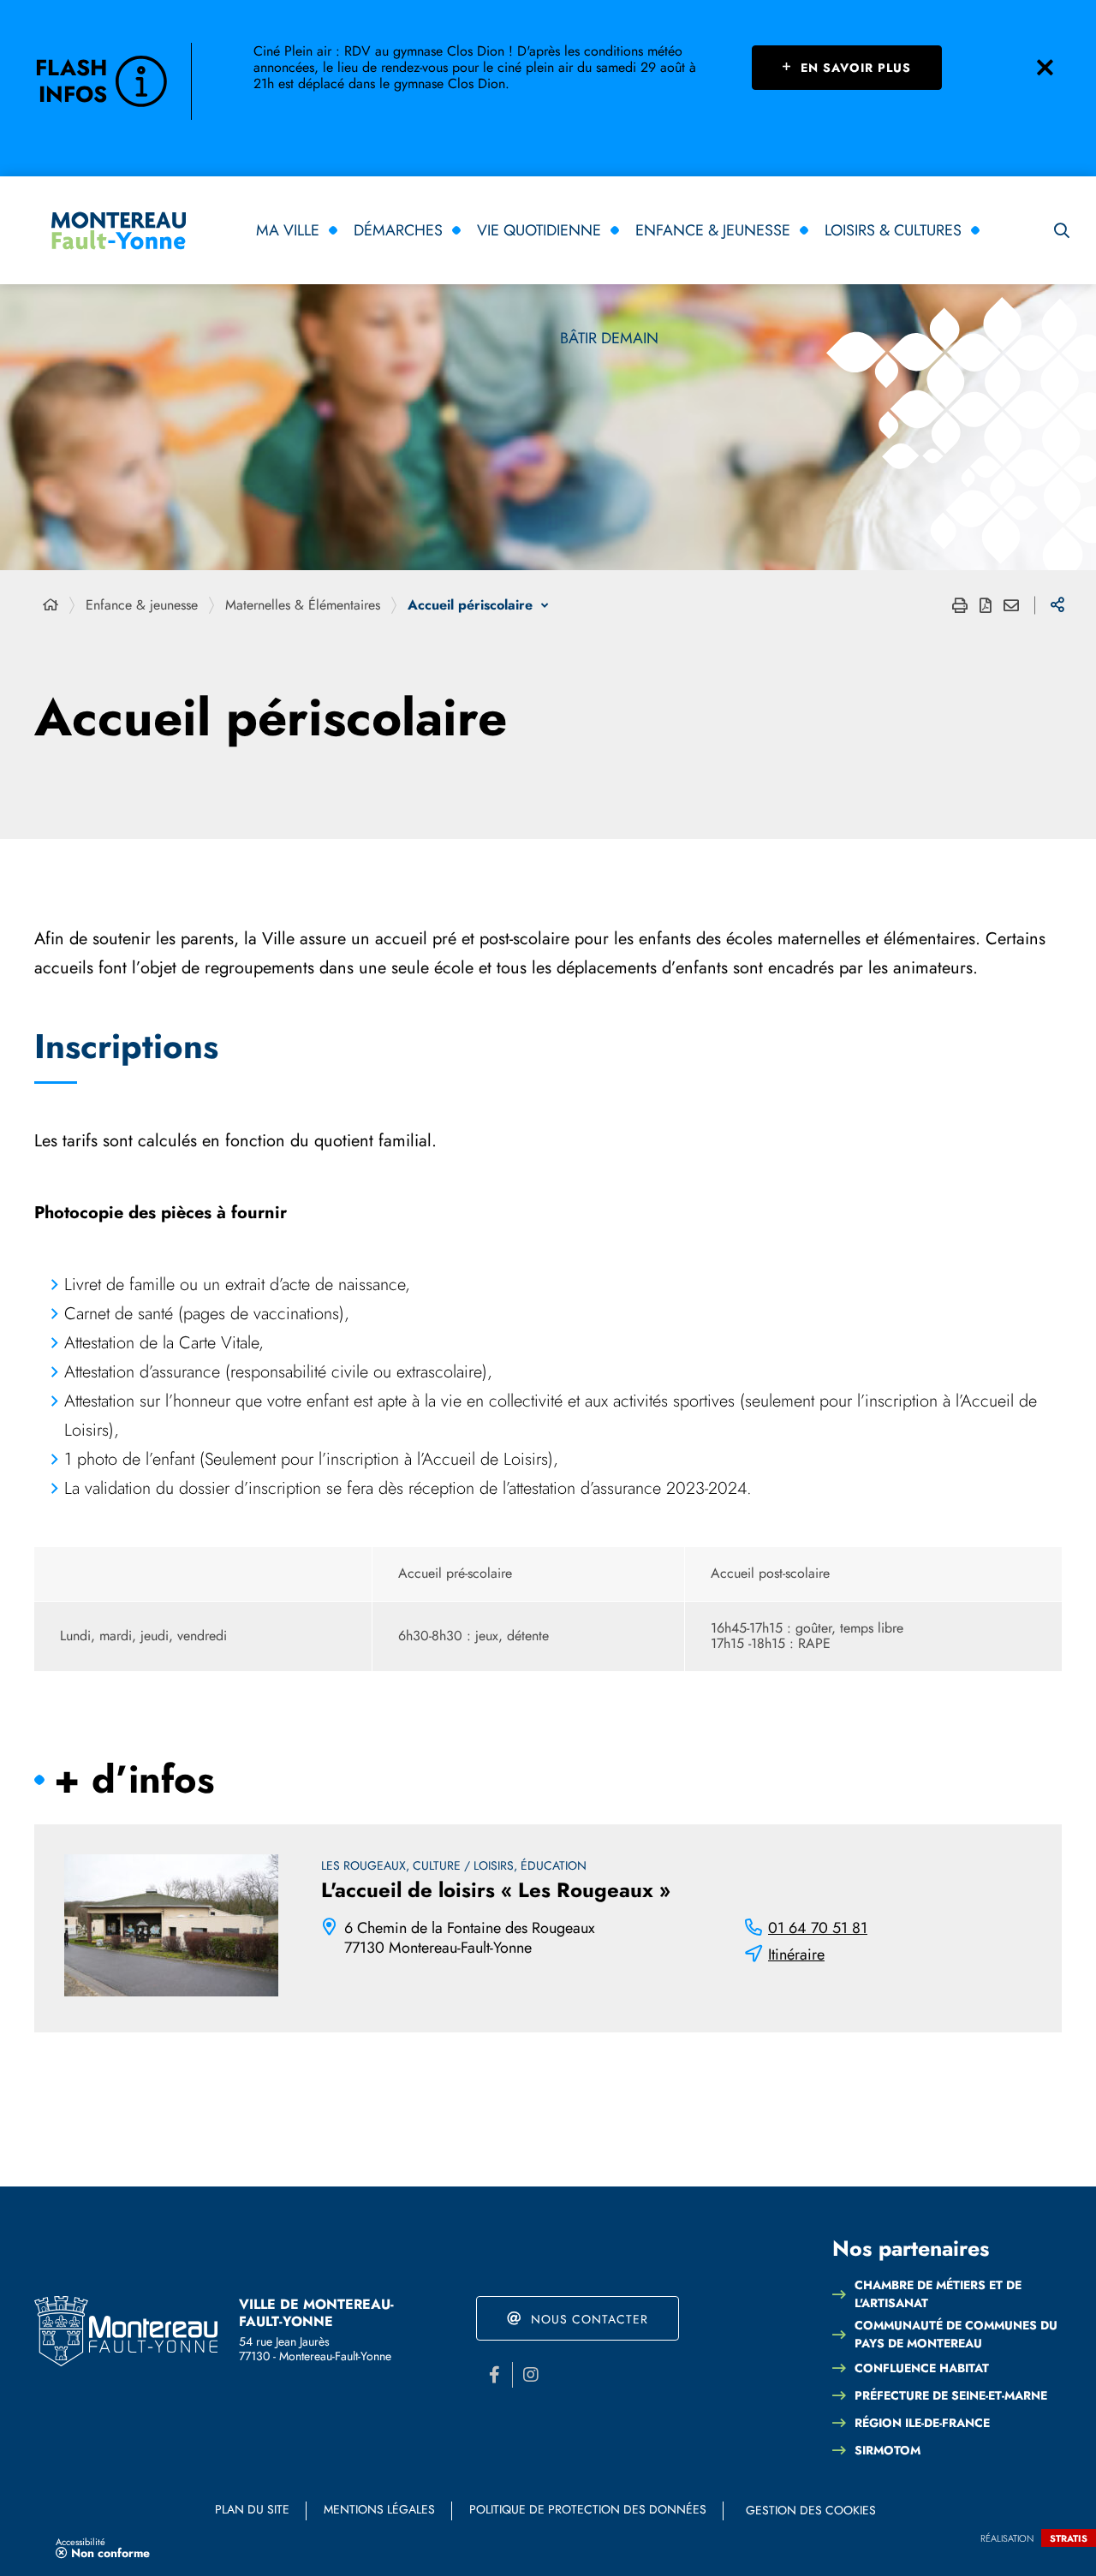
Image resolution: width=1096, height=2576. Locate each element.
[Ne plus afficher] (1045, 68)
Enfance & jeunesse (142, 605)
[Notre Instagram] (531, 2375)
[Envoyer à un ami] (1011, 605)
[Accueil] (51, 605)
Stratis (1069, 2538)
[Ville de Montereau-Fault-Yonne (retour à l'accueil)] (119, 231)
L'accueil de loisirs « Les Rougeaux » (496, 1890)
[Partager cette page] (1057, 605)
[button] (1062, 230)
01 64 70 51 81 (818, 1928)
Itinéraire (796, 1955)
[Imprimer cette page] (960, 605)
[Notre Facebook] (494, 2375)
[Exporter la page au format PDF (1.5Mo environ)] (986, 605)
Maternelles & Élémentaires (303, 605)
